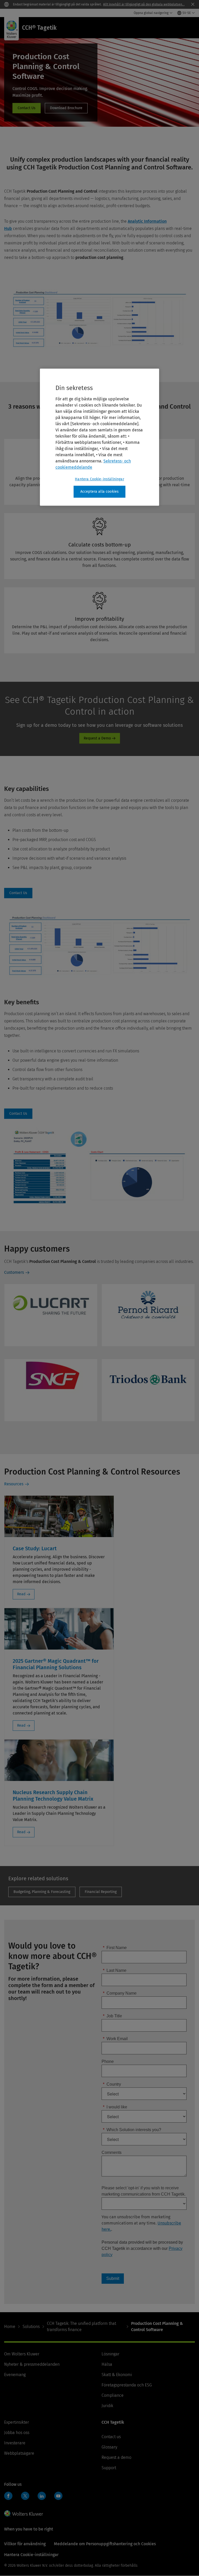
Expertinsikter (17, 2422)
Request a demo (116, 2457)
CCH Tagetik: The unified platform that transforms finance (81, 2327)
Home (10, 2327)
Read (21, 1594)
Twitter (25, 2496)
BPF (42, 1892)
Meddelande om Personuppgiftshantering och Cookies (105, 2544)
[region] (99, 437)
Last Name (115, 1970)
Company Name (120, 1993)
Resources (14, 1484)
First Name (115, 1948)
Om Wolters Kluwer (22, 2354)
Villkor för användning (25, 2544)
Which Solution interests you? (132, 2130)
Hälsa (107, 2364)
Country (112, 2084)
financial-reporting (101, 1892)
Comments (112, 2152)
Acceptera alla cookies (100, 492)
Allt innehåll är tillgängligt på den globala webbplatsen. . (144, 4)
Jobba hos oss (17, 2433)
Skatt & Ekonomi (117, 2375)
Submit (113, 2278)
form (27, 108)
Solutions (31, 2327)
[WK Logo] (24, 2513)
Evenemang (15, 2375)
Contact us (111, 2437)
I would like (115, 2107)
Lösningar (111, 2354)
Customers (14, 1272)
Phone (108, 2061)
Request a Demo (97, 738)
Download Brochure (66, 108)
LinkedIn (42, 2496)
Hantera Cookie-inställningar (99, 479)
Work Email (115, 2039)
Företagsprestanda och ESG (127, 2385)
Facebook (8, 2496)
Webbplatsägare (19, 2453)
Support (109, 2468)
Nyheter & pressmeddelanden (32, 2364)
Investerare (15, 2443)
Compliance (113, 2395)
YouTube (58, 2496)
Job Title (112, 2016)
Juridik (107, 2406)
